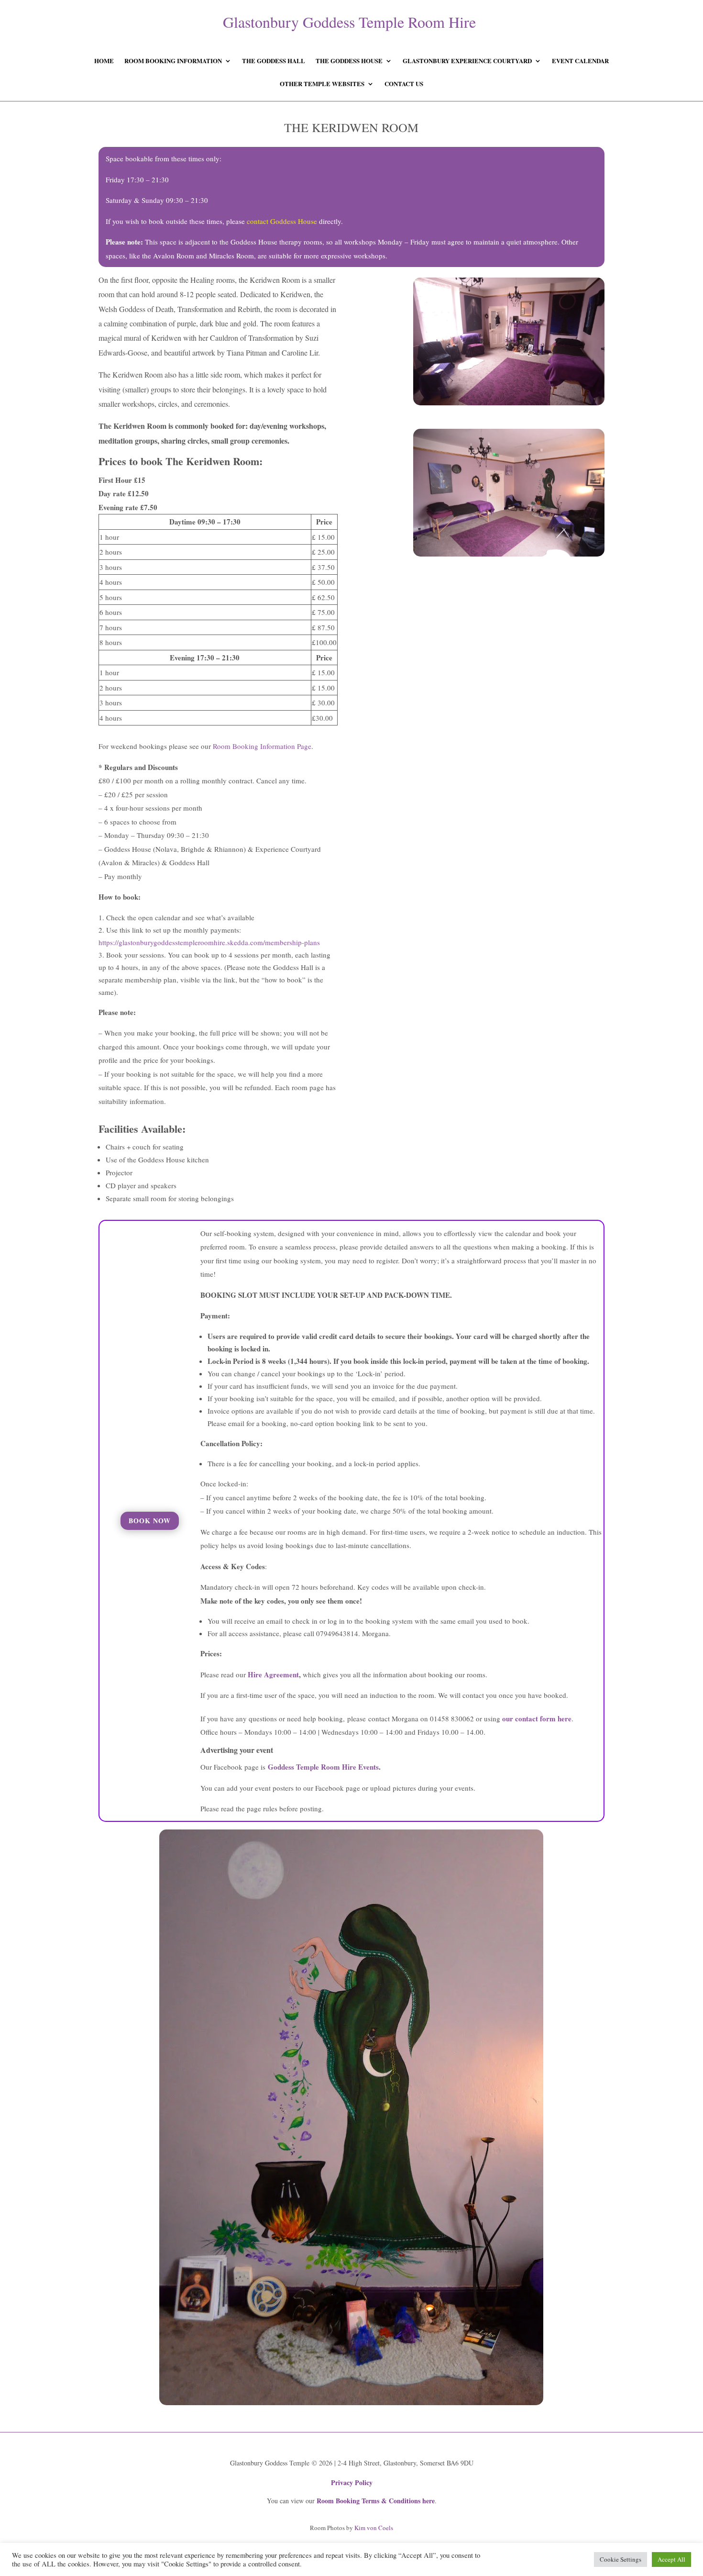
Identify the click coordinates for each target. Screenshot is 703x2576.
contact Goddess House (282, 221)
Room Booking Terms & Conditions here (376, 2501)
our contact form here (537, 1718)
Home (104, 61)
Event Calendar (580, 61)
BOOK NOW (150, 1521)
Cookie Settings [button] (621, 2559)
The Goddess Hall (274, 61)
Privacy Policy (352, 2482)
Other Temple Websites (322, 84)
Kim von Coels (374, 2528)
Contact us (404, 84)
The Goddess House (349, 61)
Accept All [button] (671, 2559)
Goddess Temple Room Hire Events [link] (323, 1767)
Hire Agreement (273, 1674)
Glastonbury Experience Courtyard (467, 61)
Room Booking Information (173, 61)
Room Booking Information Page (262, 746)
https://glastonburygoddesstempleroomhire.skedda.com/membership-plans (209, 942)
